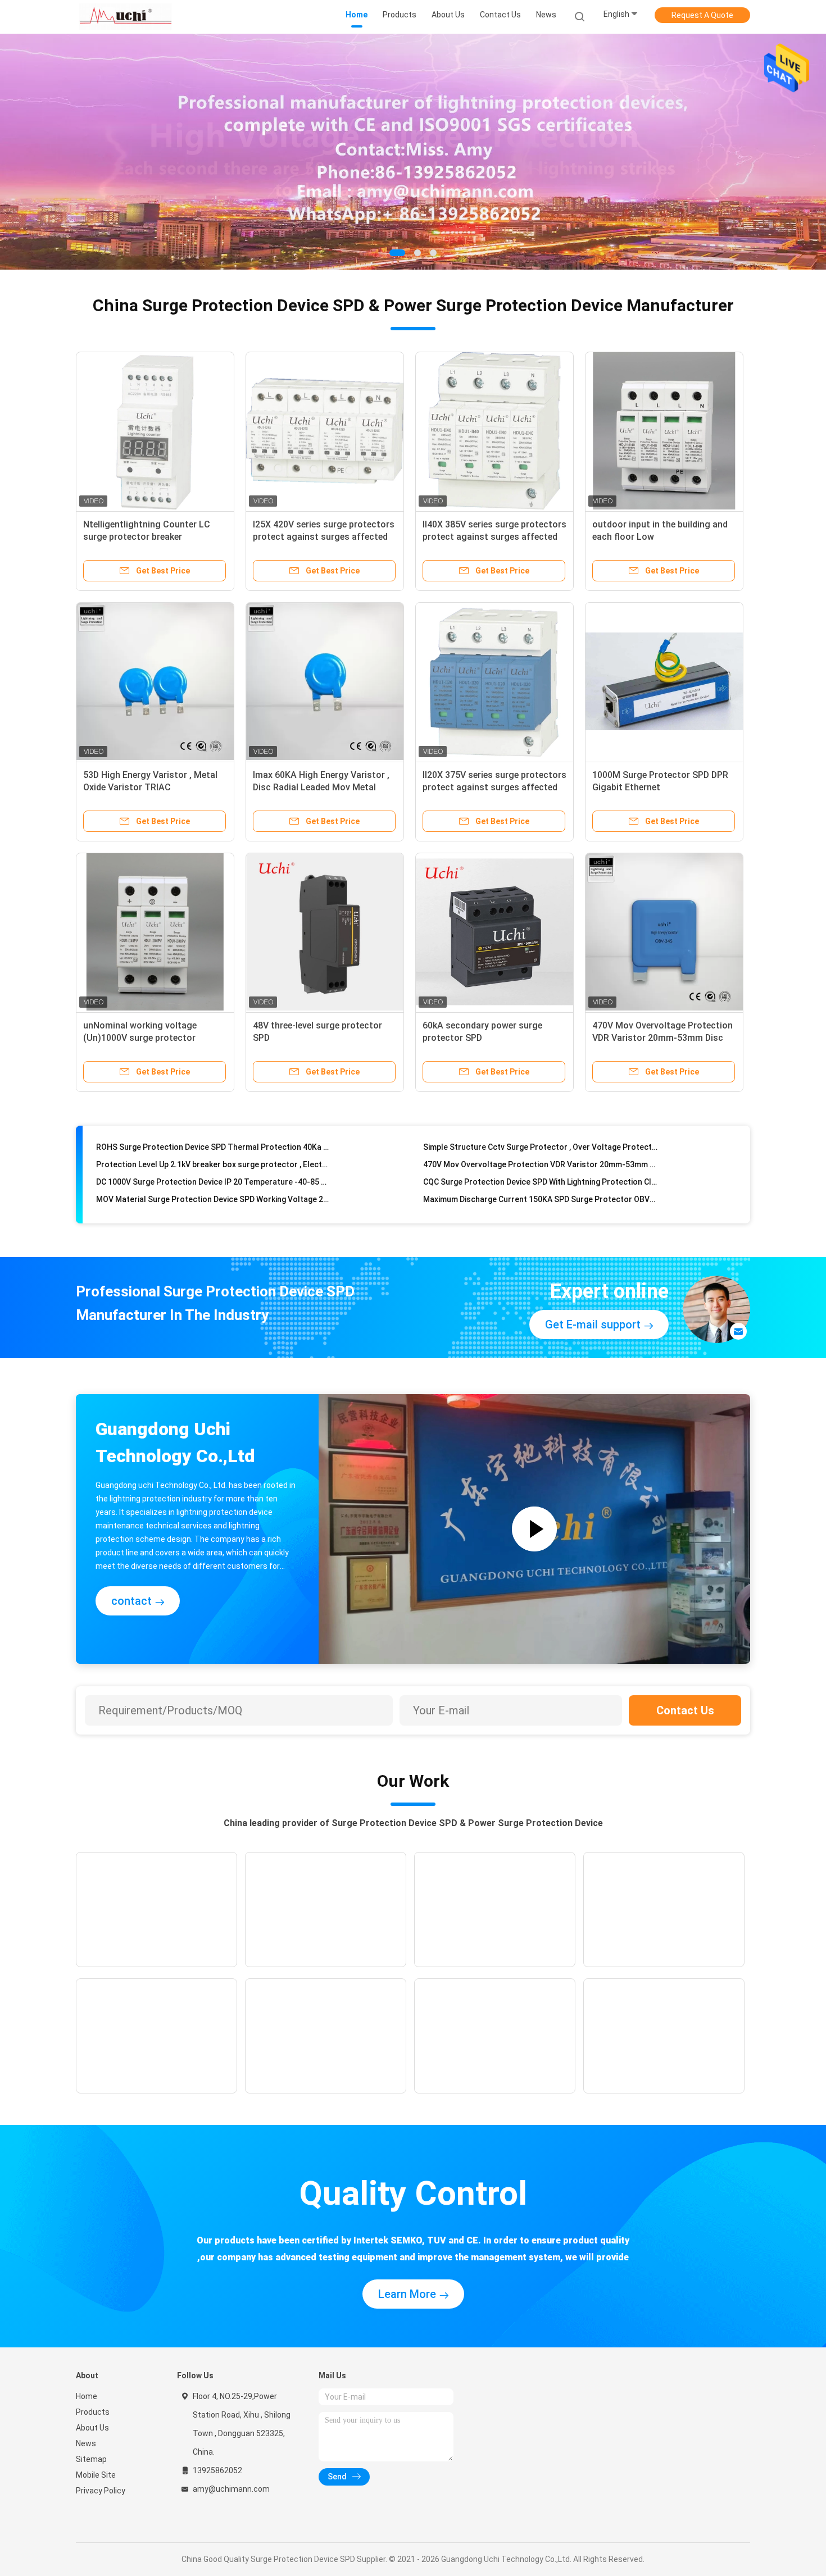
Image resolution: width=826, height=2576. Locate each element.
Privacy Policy (101, 2491)
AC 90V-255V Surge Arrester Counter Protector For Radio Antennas (213, 1191)
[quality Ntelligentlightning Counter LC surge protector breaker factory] (155, 431)
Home (87, 2396)
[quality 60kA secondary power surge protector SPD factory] (494, 932)
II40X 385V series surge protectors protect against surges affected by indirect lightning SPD (494, 537)
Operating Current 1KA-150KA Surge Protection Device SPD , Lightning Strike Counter (540, 1191)
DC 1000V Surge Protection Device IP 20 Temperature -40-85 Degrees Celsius (213, 1156)
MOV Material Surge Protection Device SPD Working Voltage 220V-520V (213, 1173)
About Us (92, 2428)
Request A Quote (702, 15)
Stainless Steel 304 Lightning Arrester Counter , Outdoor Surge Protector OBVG (213, 1208)
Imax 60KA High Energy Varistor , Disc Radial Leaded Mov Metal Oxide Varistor (321, 787)
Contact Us (685, 1710)
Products (93, 2412)
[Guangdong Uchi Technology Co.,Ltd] (125, 17)
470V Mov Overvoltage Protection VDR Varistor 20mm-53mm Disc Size (662, 1038)
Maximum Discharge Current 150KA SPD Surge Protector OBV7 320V (540, 1173)
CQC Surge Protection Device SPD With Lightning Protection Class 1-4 (540, 1156)
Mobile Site (96, 2475)
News (86, 2443)
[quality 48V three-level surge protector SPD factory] (325, 932)
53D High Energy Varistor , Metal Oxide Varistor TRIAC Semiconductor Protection (150, 787)
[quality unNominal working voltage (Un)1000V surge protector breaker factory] (155, 932)
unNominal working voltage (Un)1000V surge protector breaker (140, 1038)
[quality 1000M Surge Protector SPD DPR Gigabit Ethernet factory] (664, 681)
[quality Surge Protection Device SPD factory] (413, 152)
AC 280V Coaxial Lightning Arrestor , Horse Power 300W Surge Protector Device (540, 1208)
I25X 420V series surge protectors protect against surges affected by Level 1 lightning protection (324, 537)
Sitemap (91, 2459)
